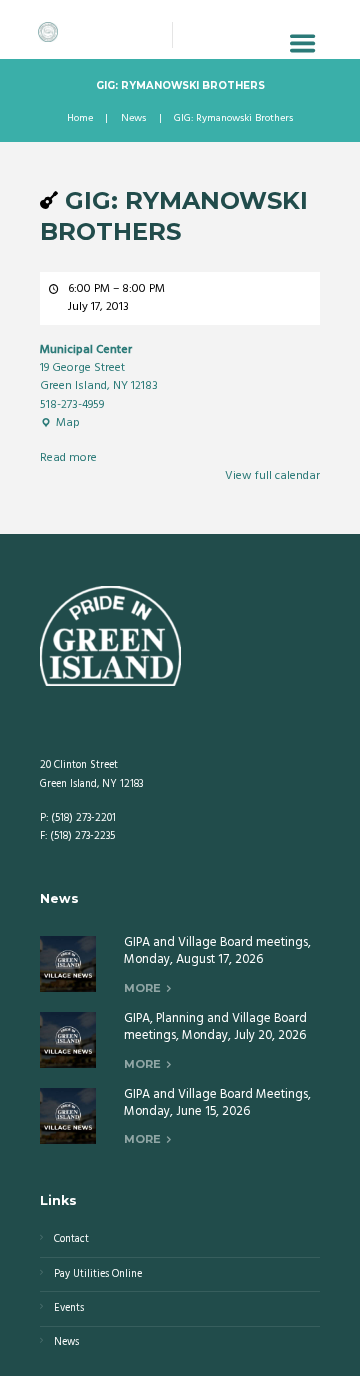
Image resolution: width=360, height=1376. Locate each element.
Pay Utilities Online (98, 1274)
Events (69, 1308)
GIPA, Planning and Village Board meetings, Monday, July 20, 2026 (215, 1027)
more (142, 988)
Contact (71, 1239)
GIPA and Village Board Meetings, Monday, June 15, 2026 (217, 1103)
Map (60, 423)
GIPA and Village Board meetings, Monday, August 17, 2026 (217, 951)
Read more (68, 458)
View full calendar (272, 476)
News (133, 119)
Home (80, 119)
